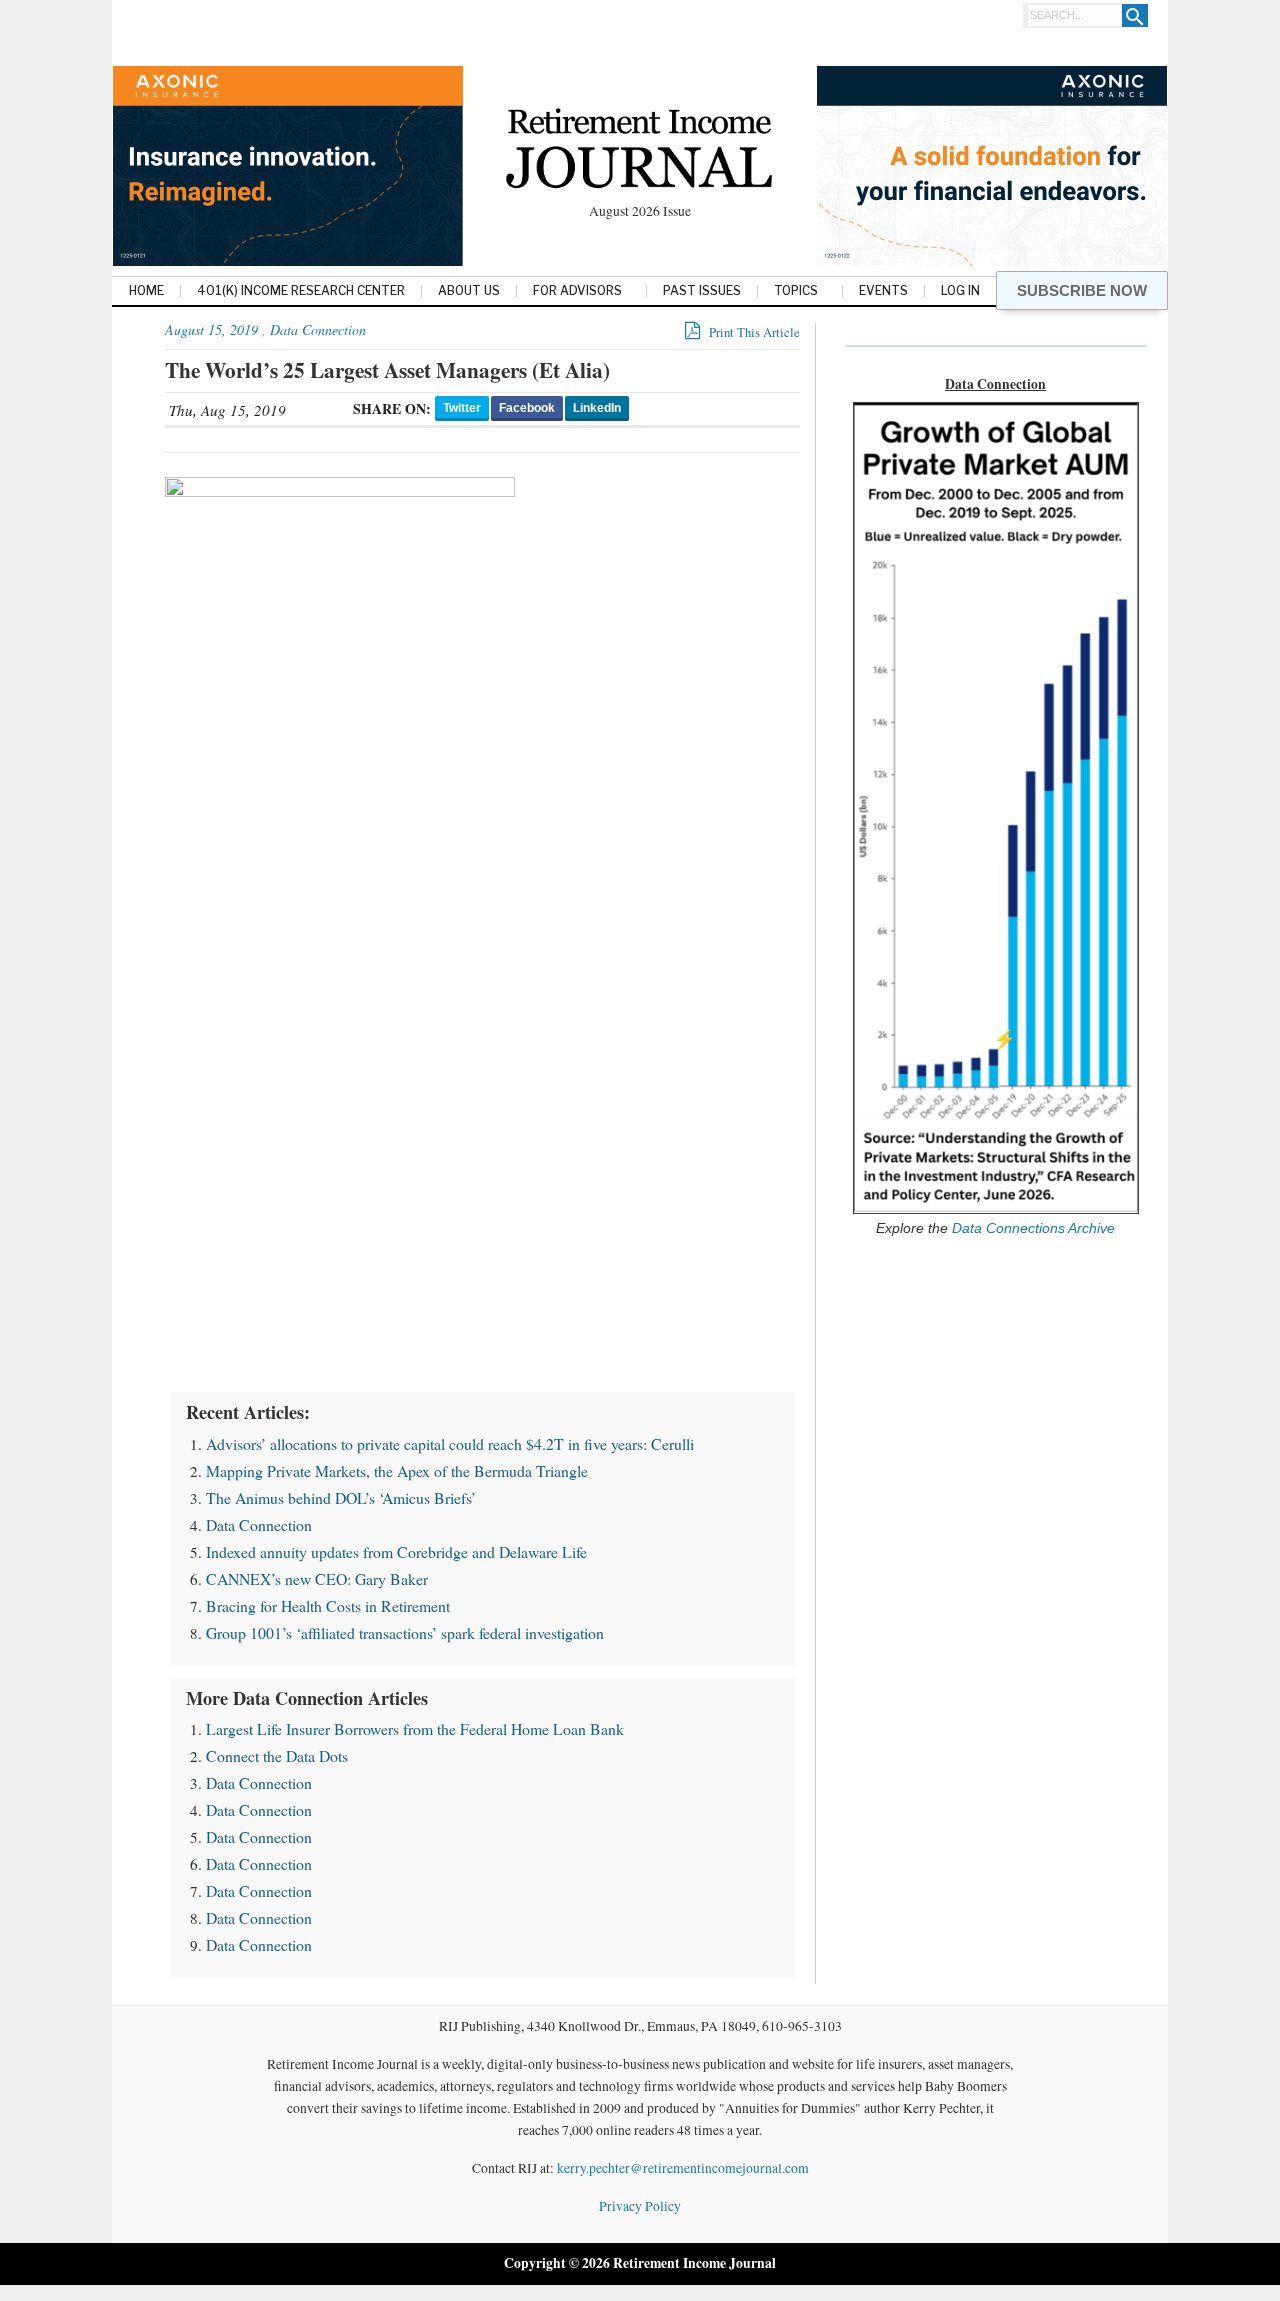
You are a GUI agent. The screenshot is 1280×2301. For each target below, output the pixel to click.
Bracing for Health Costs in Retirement (328, 1605)
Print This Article (753, 332)
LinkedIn (597, 408)
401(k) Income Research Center (301, 291)
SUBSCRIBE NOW (1082, 290)
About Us (469, 291)
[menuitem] (147, 292)
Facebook (527, 408)
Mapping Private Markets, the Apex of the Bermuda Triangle (397, 1470)
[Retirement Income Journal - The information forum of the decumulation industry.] (639, 151)
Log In (960, 291)
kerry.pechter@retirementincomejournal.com (683, 2168)
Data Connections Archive (1031, 1228)
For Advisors (577, 291)
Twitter (462, 408)
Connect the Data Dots (277, 1755)
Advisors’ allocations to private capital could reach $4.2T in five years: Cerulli (450, 1443)
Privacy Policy (640, 2206)
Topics (796, 291)
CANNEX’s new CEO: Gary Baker (317, 1578)
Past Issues (702, 291)
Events (883, 291)
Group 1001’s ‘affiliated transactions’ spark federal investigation (405, 1632)
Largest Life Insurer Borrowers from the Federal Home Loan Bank (415, 1728)
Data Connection (318, 329)
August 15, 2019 (211, 329)
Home (146, 291)
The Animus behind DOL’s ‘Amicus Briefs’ (341, 1497)
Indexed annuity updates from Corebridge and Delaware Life (396, 1551)
